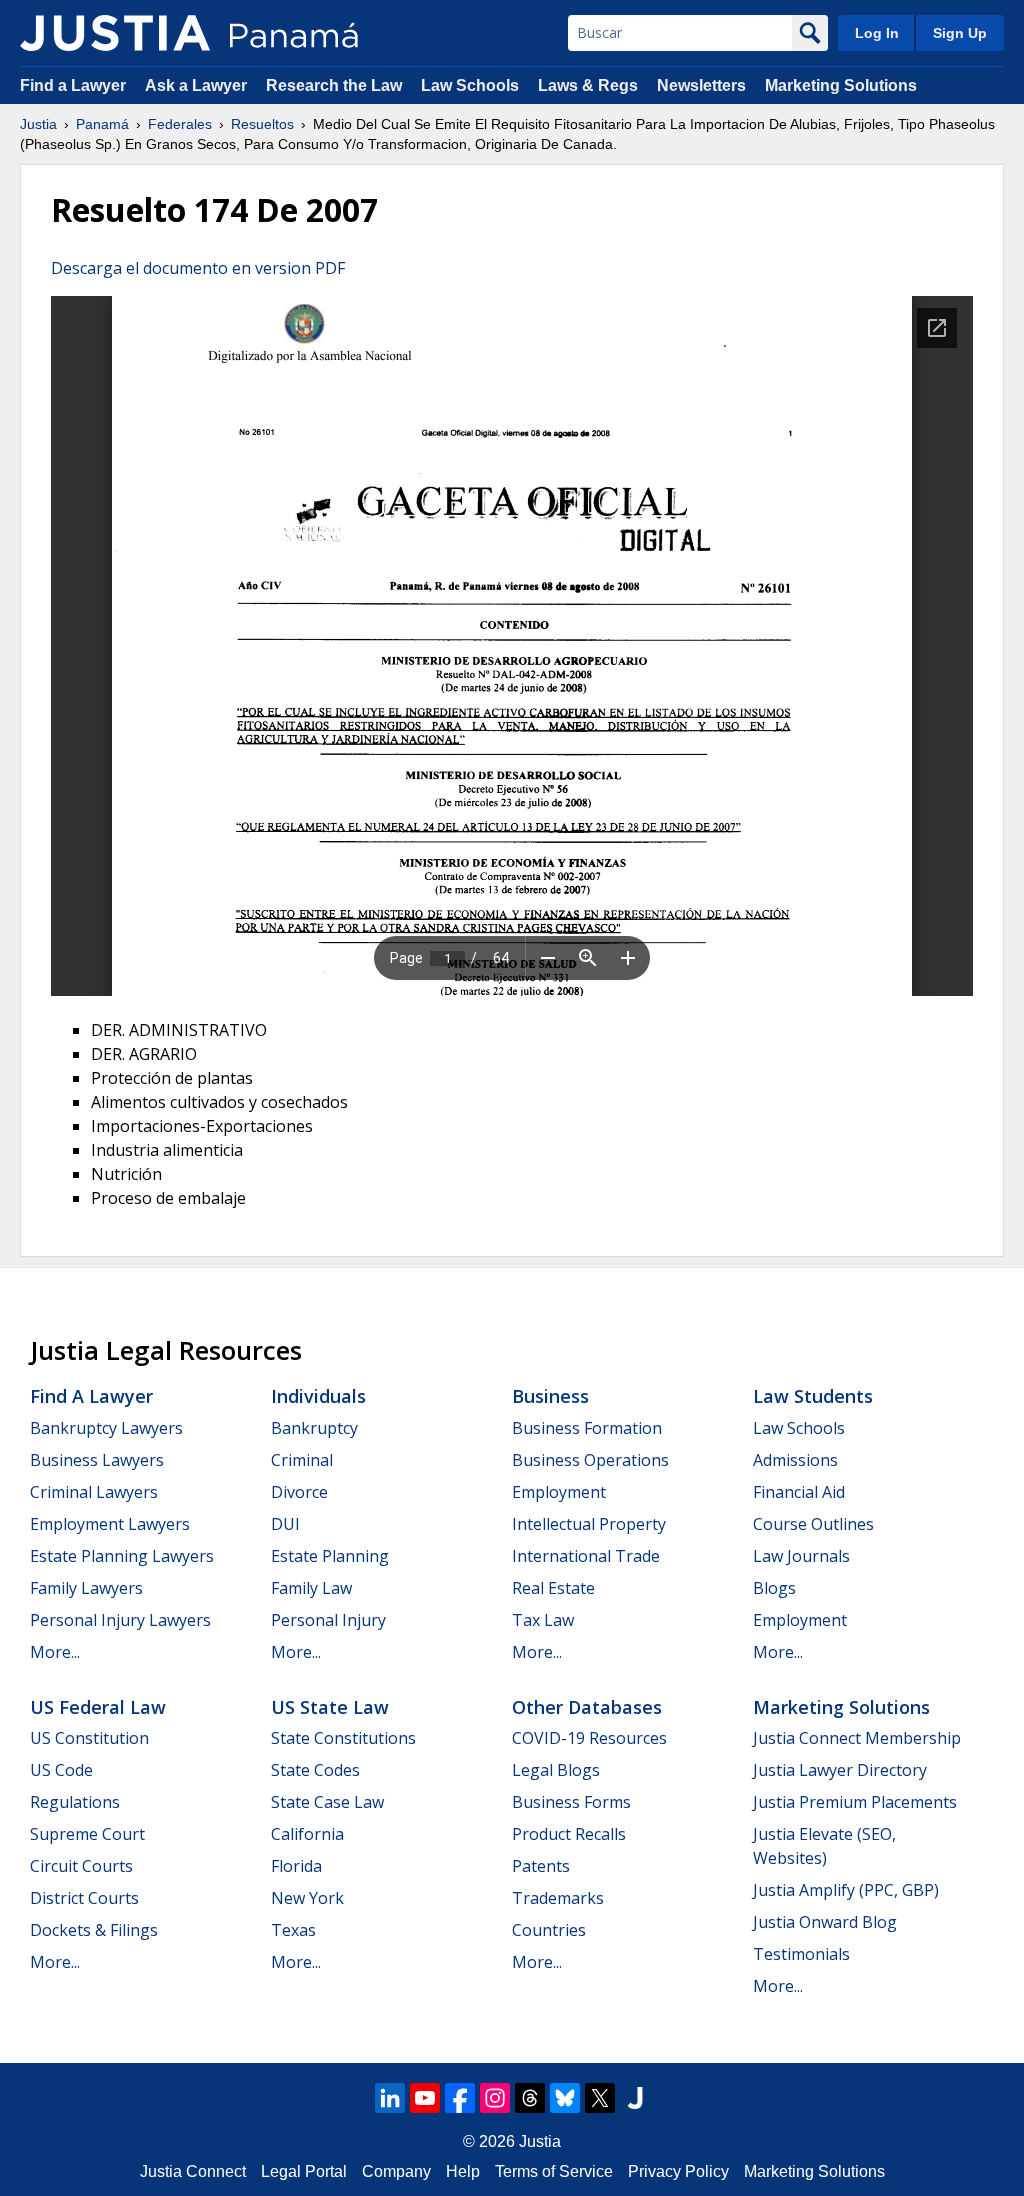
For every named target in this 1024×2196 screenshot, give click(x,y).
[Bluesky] (565, 2098)
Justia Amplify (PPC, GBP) (846, 1890)
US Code (61, 1770)
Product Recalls (569, 1834)
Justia (38, 124)
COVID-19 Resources (589, 1738)
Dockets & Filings (94, 1930)
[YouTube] (425, 2098)
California (307, 1834)
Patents (541, 1866)
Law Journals (801, 1556)
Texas (293, 1930)
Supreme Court (87, 1834)
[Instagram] (495, 2098)
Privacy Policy (678, 2171)
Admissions (795, 1460)
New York (307, 1898)
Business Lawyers (97, 1460)
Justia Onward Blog (825, 1922)
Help (463, 2171)
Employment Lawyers (110, 1524)
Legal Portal (304, 2171)
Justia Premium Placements (855, 1802)
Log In (877, 33)
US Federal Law (98, 1707)
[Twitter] (600, 2098)
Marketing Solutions (841, 85)
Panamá (102, 124)
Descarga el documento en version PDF (198, 268)
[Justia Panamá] (115, 33)
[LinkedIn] (390, 2098)
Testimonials (801, 1954)
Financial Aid (799, 1492)
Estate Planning (330, 1556)
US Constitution (89, 1738)
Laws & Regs (588, 85)
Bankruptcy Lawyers (106, 1428)
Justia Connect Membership (857, 1738)
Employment (559, 1492)
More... (55, 1652)
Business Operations (590, 1460)
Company (396, 2171)
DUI (285, 1524)
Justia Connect (193, 2171)
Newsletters (701, 85)
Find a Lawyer (73, 85)
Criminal (302, 1460)
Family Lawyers (86, 1588)
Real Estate (553, 1588)
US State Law (330, 1707)
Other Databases (587, 1707)
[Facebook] (460, 2098)
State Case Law (327, 1802)
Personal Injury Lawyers (120, 1620)
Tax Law (543, 1620)
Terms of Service (554, 2171)
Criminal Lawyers (94, 1492)
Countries (549, 1930)
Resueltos (262, 124)
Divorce (299, 1492)
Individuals (318, 1396)
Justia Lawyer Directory (840, 1770)
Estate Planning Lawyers (122, 1556)
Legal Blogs (556, 1770)
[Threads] (530, 2098)
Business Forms (571, 1802)
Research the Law (334, 85)
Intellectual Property (589, 1524)
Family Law (311, 1588)
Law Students (813, 1396)
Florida (296, 1866)
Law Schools (470, 85)
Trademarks (558, 1898)
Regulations (75, 1802)
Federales (180, 124)
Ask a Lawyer (198, 85)
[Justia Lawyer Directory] (635, 2098)
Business (550, 1396)
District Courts (84, 1898)
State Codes (315, 1770)
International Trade (586, 1556)
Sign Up (960, 33)
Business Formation (587, 1428)
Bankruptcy (314, 1428)
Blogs (774, 1588)
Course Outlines (813, 1524)
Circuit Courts (81, 1866)
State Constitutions (343, 1738)
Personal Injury (328, 1620)
